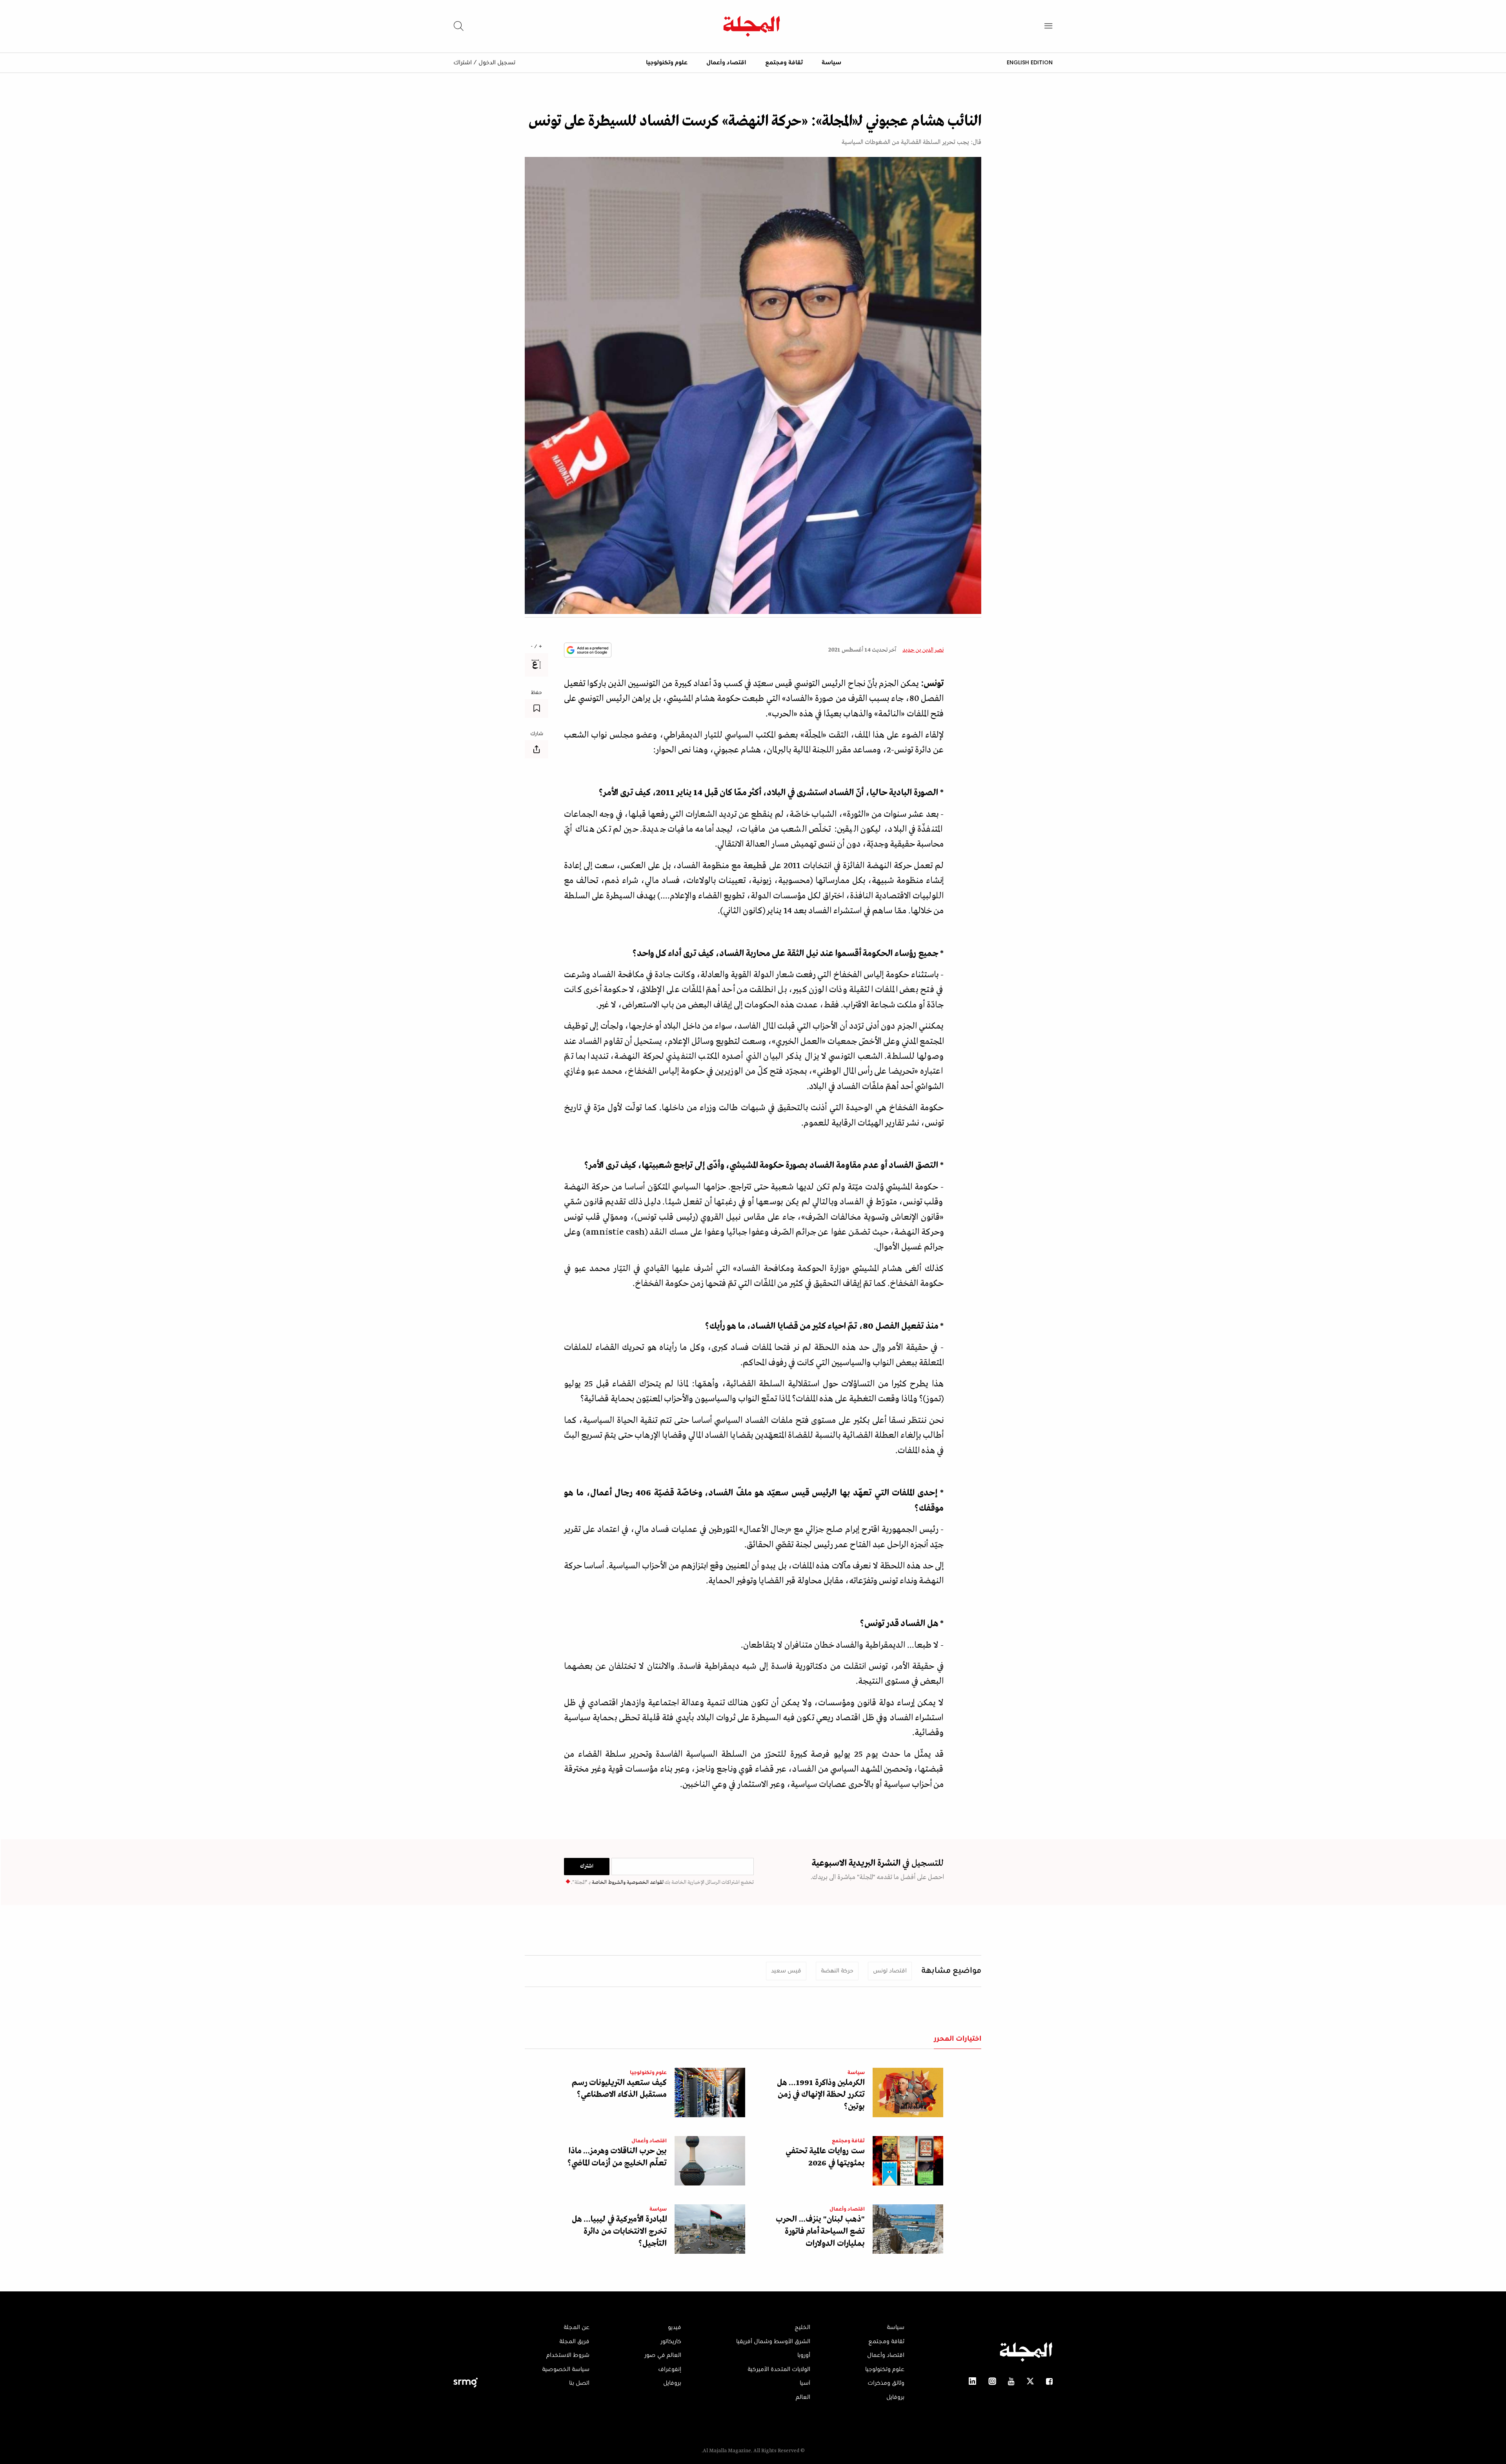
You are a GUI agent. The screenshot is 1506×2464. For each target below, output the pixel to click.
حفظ (537, 693)
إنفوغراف (670, 2369)
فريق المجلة (574, 2342)
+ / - (537, 647)
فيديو (675, 2327)
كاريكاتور (671, 2342)
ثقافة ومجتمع (784, 63)
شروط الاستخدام (568, 2355)
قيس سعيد (786, 1971)
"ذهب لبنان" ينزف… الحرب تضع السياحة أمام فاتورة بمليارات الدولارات (820, 2232)
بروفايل (895, 2397)
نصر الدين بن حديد (923, 650)
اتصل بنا (579, 2383)
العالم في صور (663, 2355)
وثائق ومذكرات (886, 2383)
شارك (537, 734)
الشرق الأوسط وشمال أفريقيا (773, 2342)
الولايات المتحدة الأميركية (779, 2369)
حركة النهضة (837, 1971)
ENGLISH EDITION (1030, 62)
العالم (803, 2397)
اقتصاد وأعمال (726, 63)
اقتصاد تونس (890, 1971)
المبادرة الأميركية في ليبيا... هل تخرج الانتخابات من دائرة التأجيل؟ (619, 2232)
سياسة (831, 63)
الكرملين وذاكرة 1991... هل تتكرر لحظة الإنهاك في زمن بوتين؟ (821, 2095)
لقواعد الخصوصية (645, 1882)
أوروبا (804, 2355)
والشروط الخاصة (608, 1882)
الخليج (802, 2327)
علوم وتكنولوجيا (667, 63)
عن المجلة (577, 2327)
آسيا (805, 2383)
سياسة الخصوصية (566, 2369)
